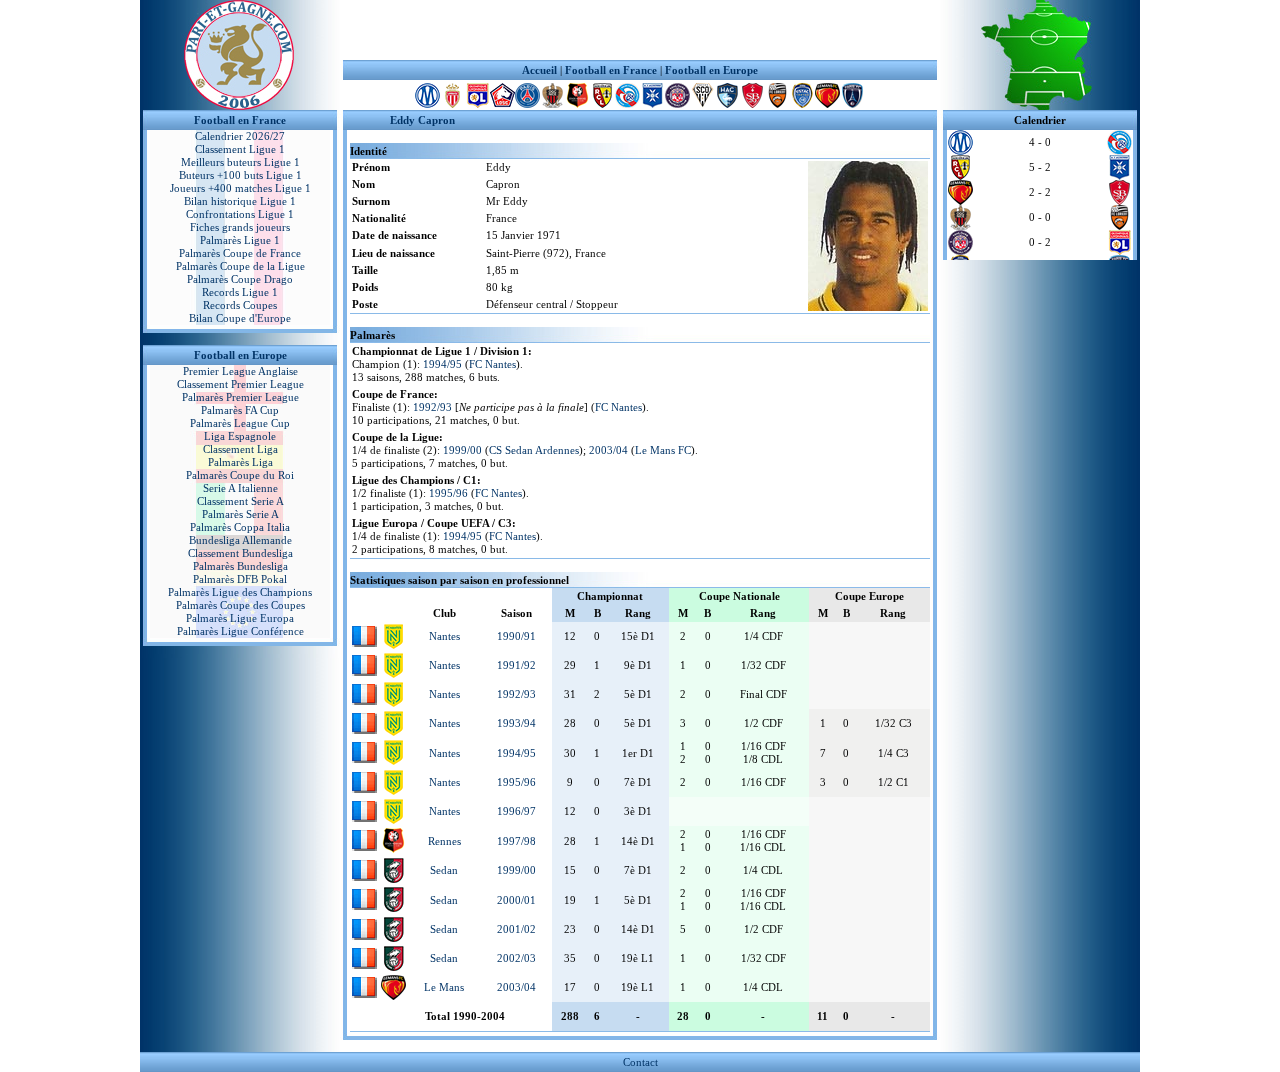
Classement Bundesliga (240, 553)
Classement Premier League (240, 384)
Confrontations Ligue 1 (240, 214)
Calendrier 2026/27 (240, 136)
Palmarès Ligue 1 (240, 240)
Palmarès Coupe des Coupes (240, 605)
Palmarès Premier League (240, 397)
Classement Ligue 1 (240, 149)
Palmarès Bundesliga (240, 566)
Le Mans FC (663, 450)
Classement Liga (240, 449)
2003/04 (608, 450)
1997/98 (516, 841)
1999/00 (462, 450)
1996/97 (516, 811)
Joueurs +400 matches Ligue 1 (240, 188)
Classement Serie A (240, 501)
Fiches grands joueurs (240, 227)
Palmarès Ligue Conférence (240, 631)
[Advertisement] (640, 30)
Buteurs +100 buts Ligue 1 (240, 175)
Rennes (444, 841)
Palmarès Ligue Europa (240, 618)
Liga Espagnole (240, 436)
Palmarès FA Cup (240, 410)
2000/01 (516, 900)
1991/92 (516, 665)
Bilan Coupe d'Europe (240, 318)
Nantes (444, 636)
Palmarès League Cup (240, 423)
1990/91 (516, 636)
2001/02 (516, 929)
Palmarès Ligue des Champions (240, 592)
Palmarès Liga (240, 462)
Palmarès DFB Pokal (240, 579)
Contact (640, 1062)
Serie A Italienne (240, 488)
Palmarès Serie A (240, 514)
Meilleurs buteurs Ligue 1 (240, 162)
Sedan (444, 870)
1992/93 (432, 407)
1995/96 (448, 493)
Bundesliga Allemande (240, 540)
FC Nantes (492, 364)
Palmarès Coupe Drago (240, 279)
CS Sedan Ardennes (534, 450)
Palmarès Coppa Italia (240, 527)
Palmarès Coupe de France (240, 253)
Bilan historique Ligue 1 (240, 201)
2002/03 (516, 958)
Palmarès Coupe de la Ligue (240, 266)
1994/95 (442, 364)
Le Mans (444, 987)
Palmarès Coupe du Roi (240, 475)
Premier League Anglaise (240, 371)
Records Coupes (240, 305)
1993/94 (516, 723)
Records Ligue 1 (240, 292)
